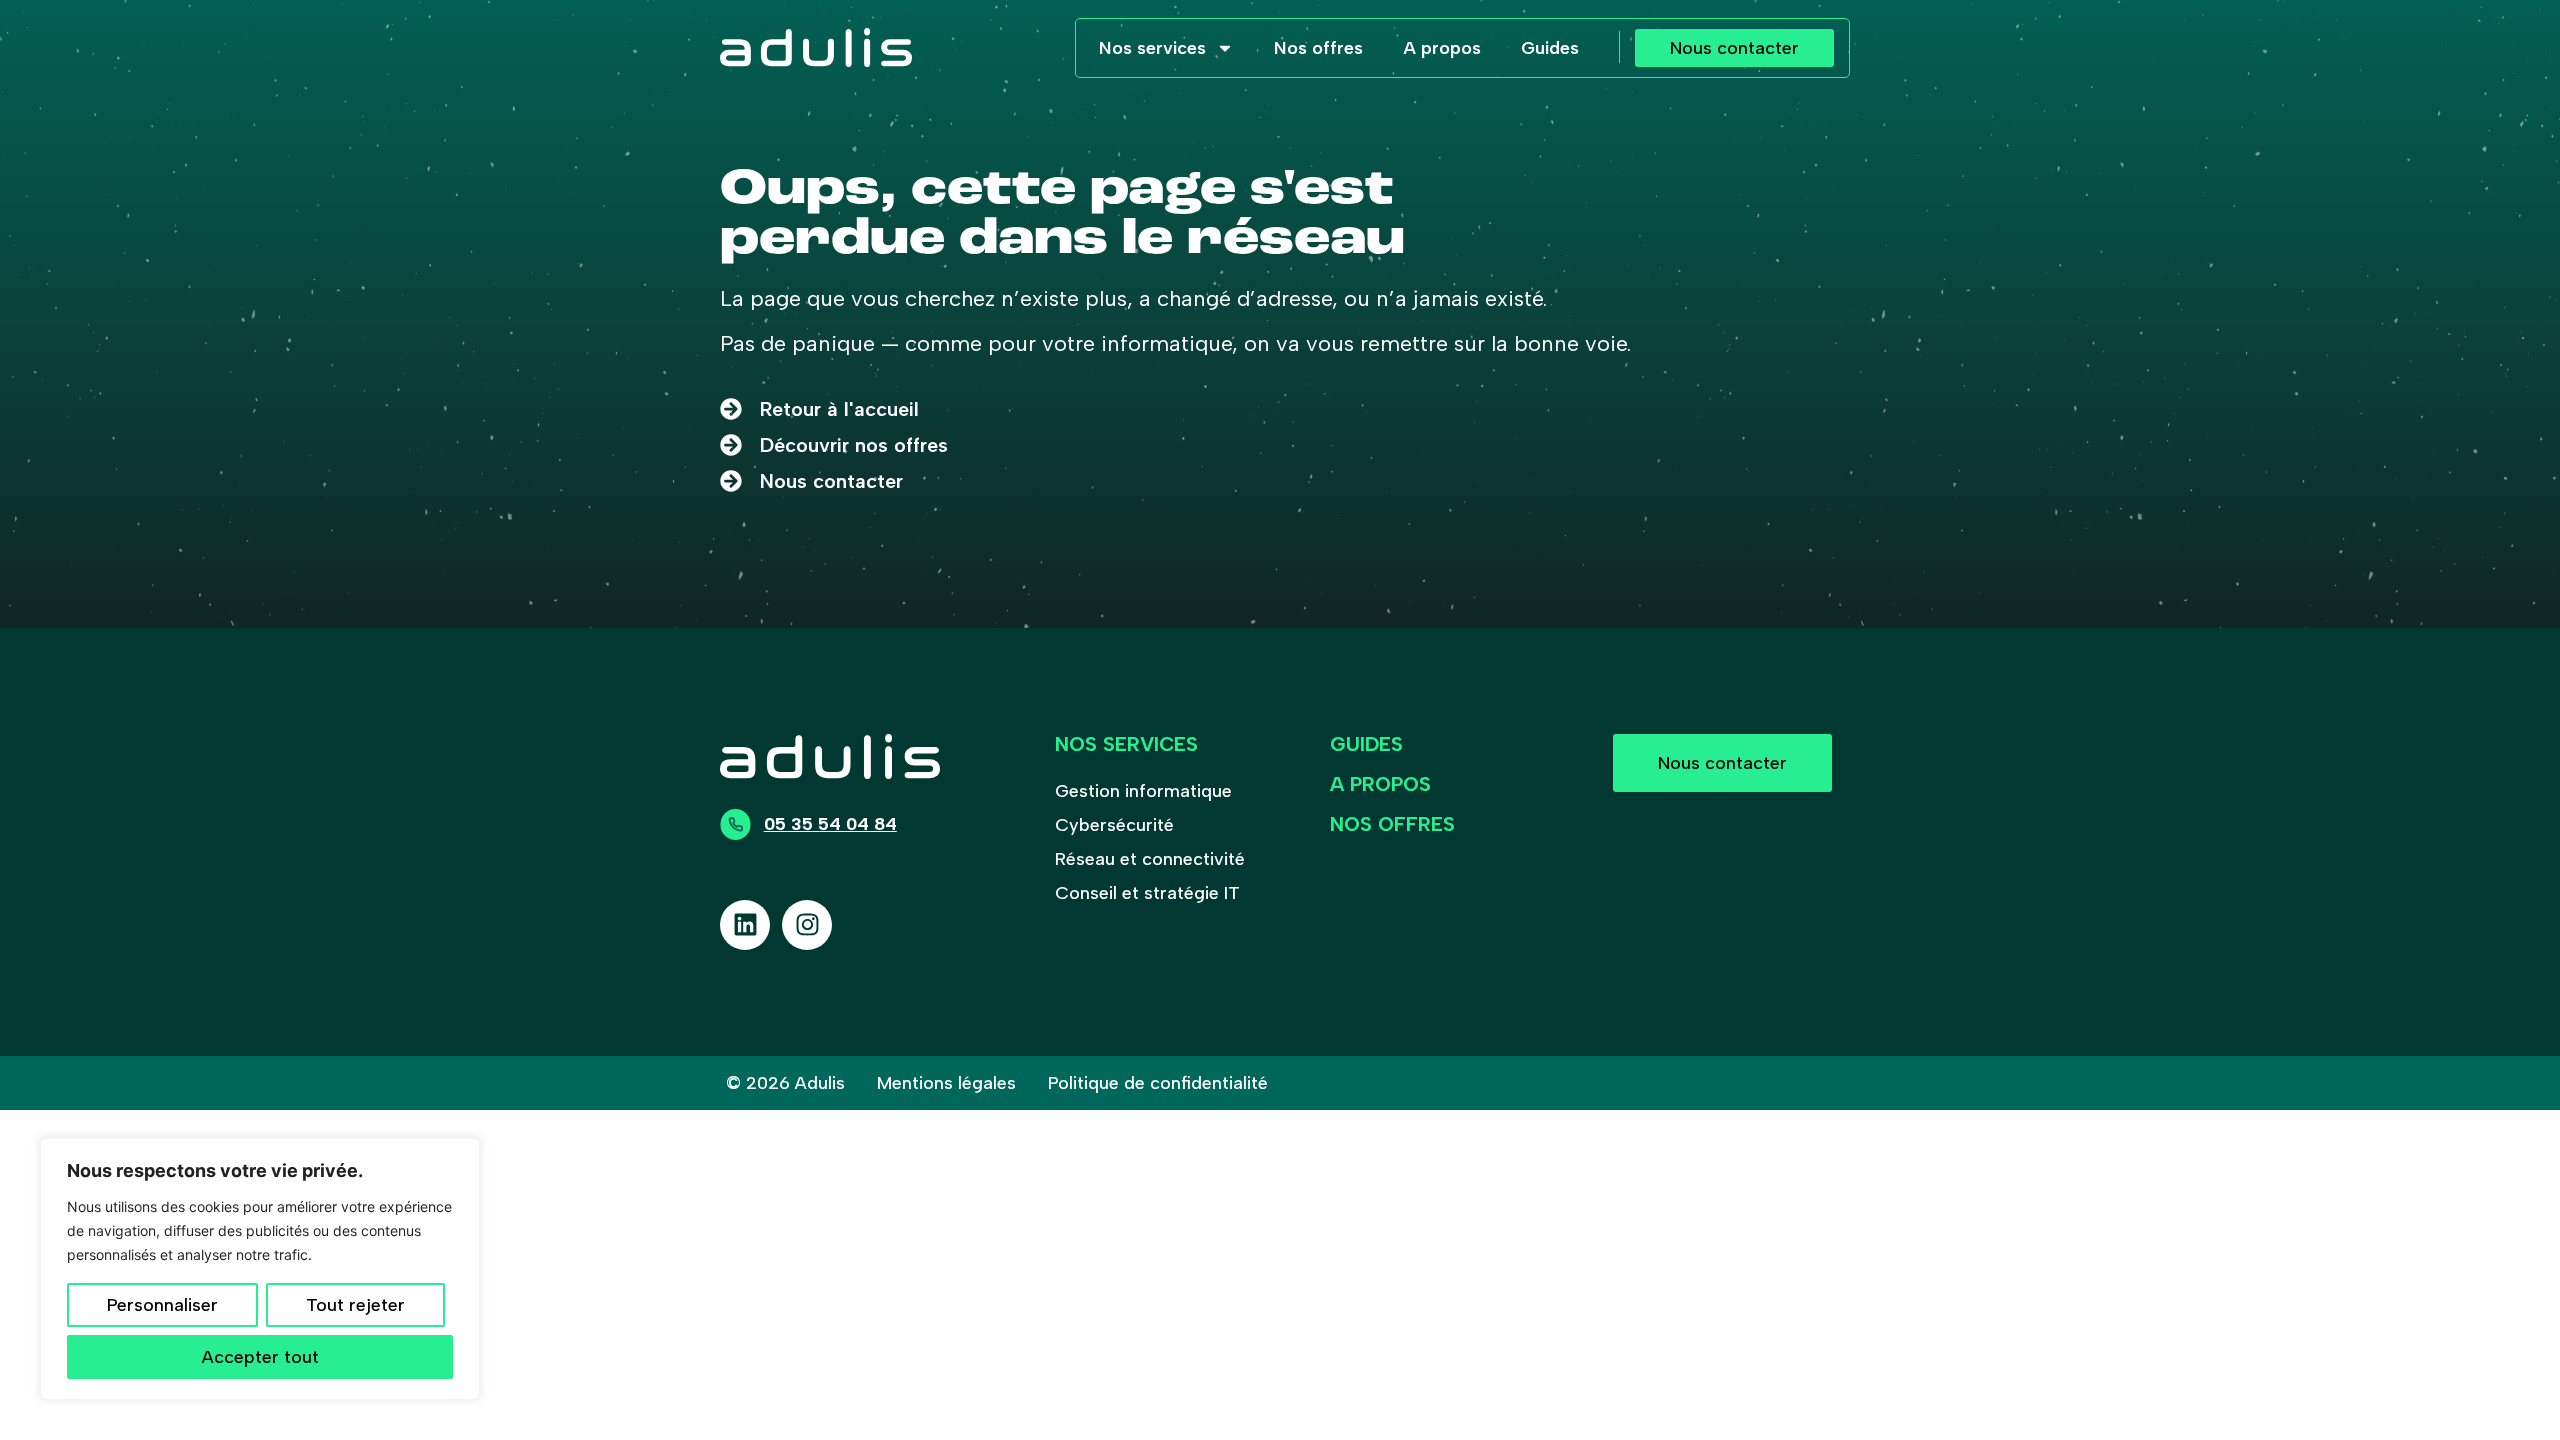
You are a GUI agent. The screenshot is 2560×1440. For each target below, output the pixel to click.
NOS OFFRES (1392, 824)
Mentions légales (946, 1083)
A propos (1442, 48)
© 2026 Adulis (785, 1083)
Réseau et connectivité (1150, 859)
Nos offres (1318, 48)
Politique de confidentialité (1158, 1083)
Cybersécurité (1114, 825)
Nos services (1152, 48)
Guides (1550, 48)
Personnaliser (162, 1305)
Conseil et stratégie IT (1147, 893)
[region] (260, 1269)
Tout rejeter (355, 1305)
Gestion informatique (1143, 791)
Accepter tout (260, 1357)
